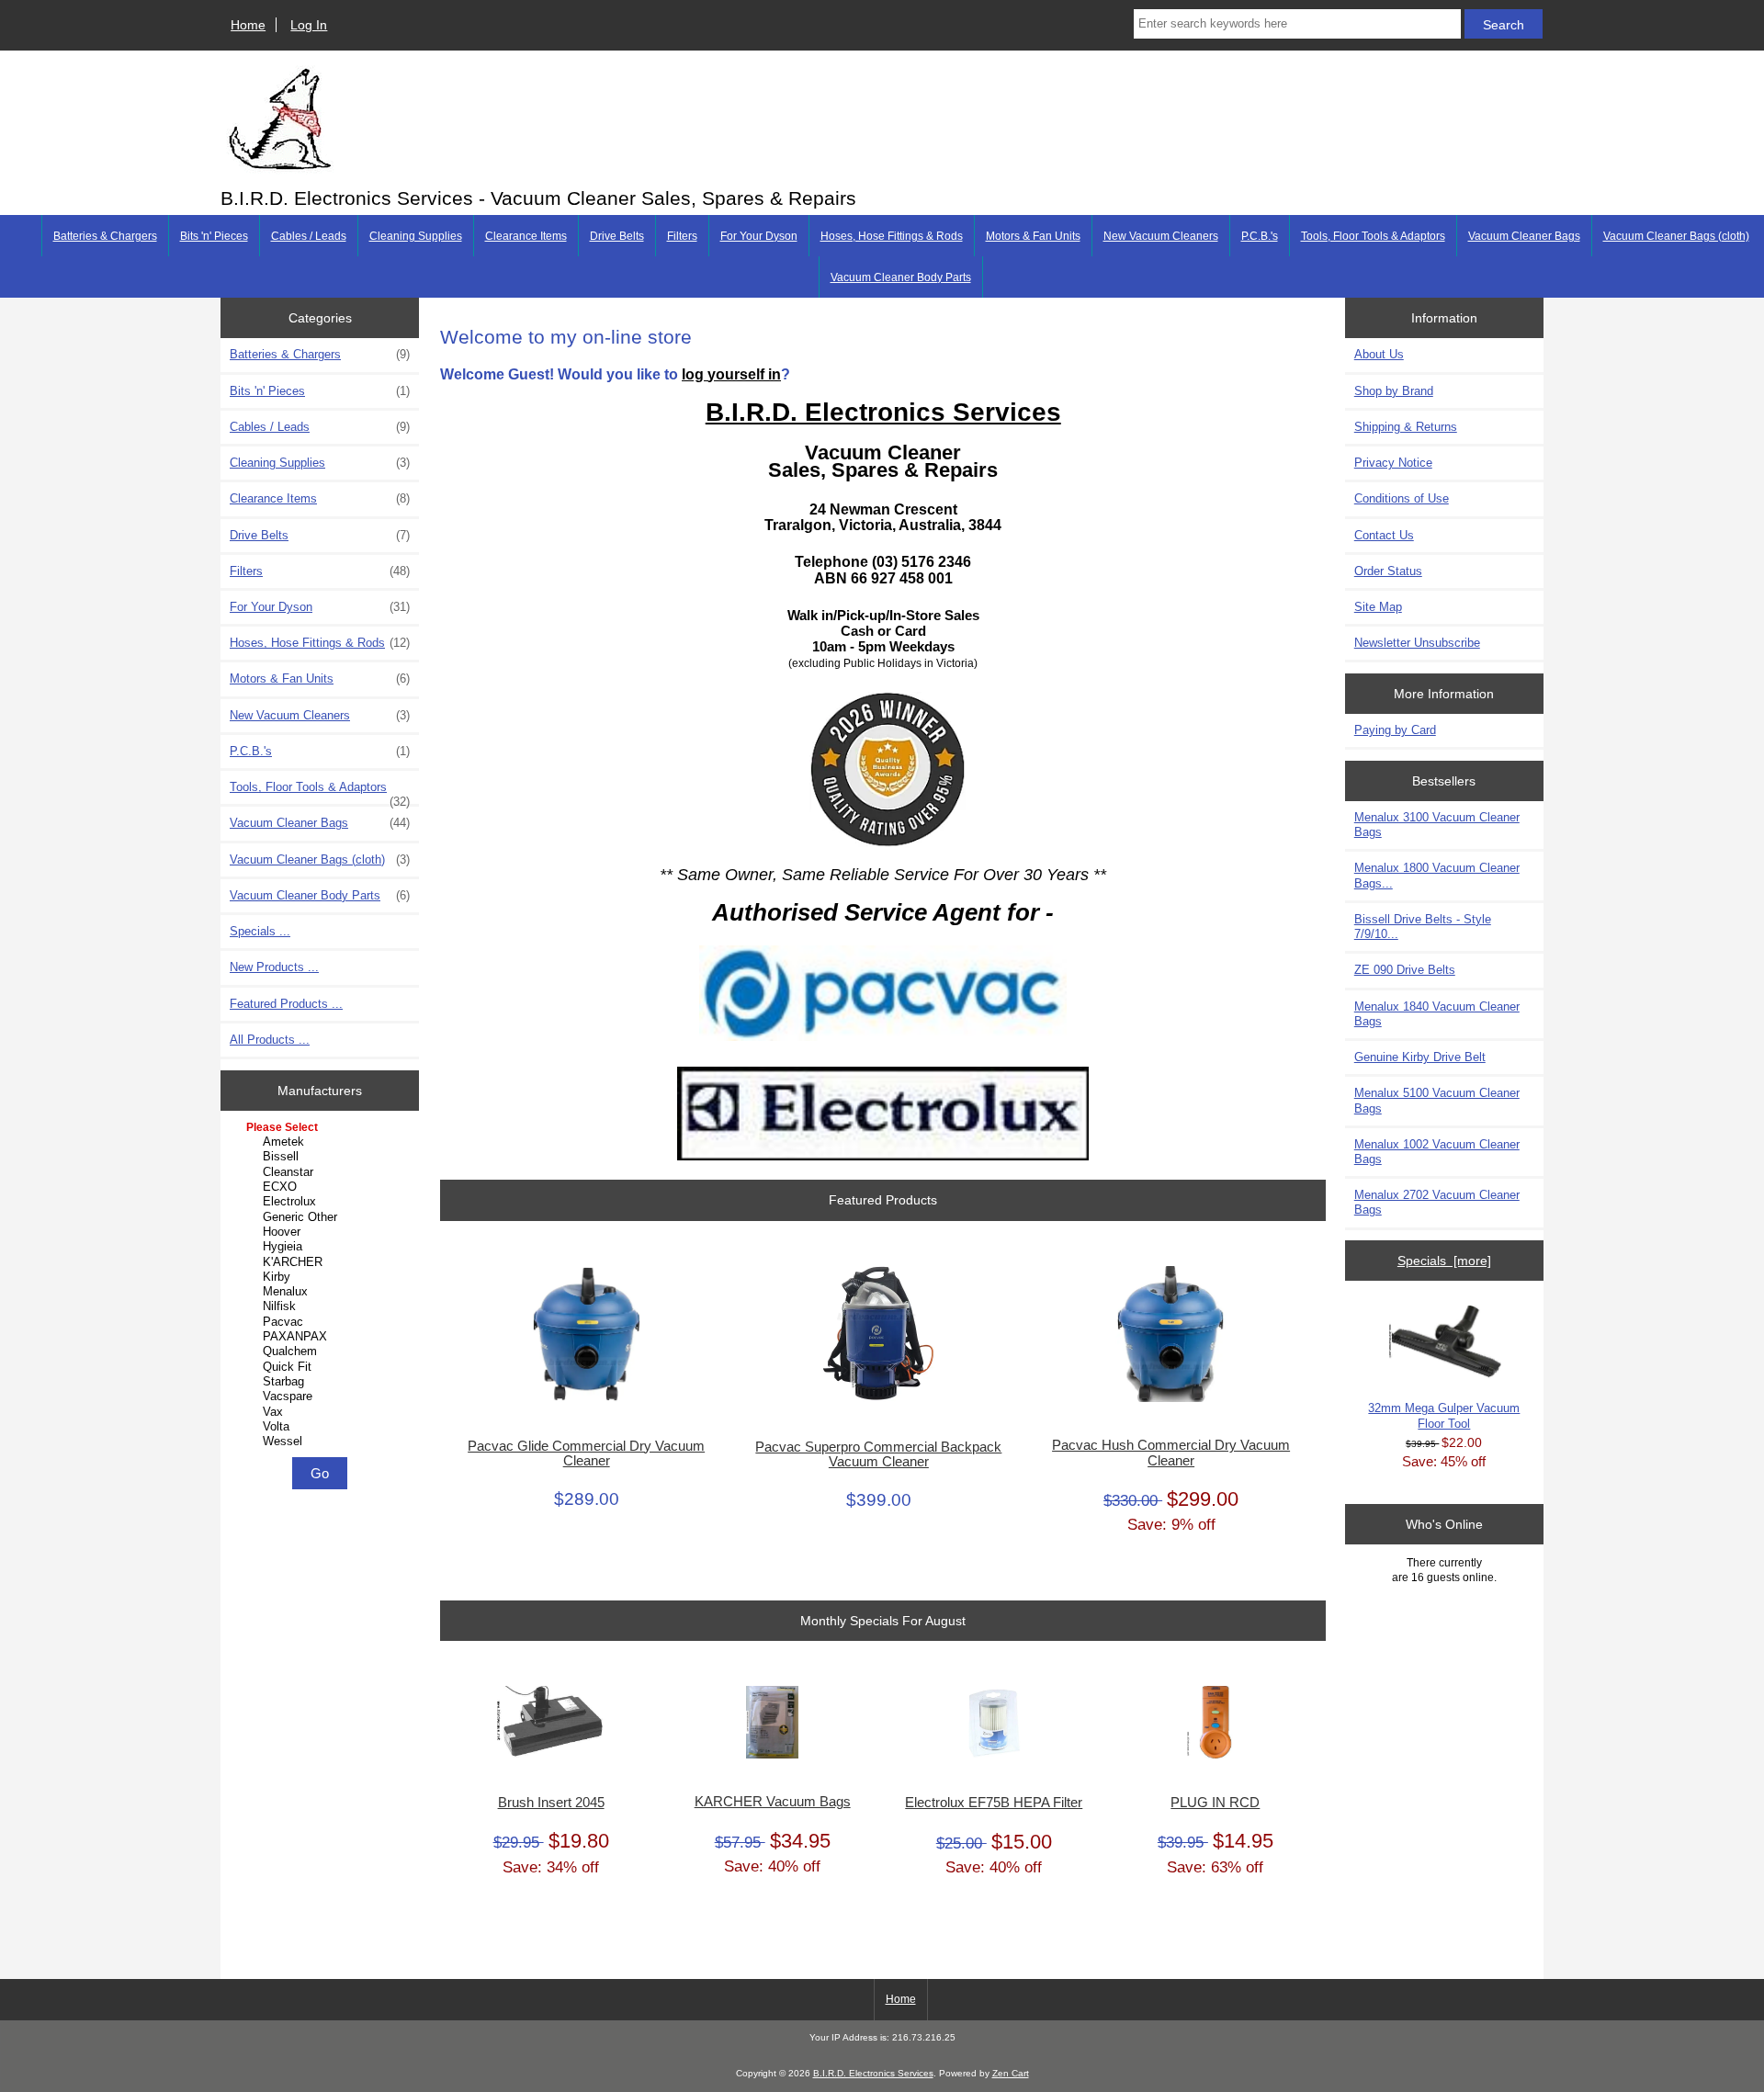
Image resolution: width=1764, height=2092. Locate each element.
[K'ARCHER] (322, 1262)
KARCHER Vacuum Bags (773, 1802)
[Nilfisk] (322, 1306)
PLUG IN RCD (1215, 1803)
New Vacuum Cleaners (1161, 236)
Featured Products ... (286, 1004)
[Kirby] (322, 1277)
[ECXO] (322, 1187)
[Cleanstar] (322, 1172)
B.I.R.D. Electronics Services (873, 2073)
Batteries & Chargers (105, 236)
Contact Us (1384, 535)
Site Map (1378, 607)
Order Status (1388, 571)
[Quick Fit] (322, 1367)
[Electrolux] (322, 1202)
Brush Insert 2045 (551, 1803)
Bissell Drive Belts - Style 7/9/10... (1423, 927)
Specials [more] (1444, 1261)
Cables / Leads (309, 236)
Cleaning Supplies (416, 236)
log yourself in (731, 374)
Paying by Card (1395, 730)
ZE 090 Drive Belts (1405, 970)
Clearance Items (526, 236)
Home (248, 25)
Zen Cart (1011, 2073)
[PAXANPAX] (322, 1337)
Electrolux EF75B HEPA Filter (994, 1803)
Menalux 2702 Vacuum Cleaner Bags (1437, 1202)
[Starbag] (322, 1382)
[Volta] (322, 1427)
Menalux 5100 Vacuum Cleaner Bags (1437, 1100)
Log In (309, 25)
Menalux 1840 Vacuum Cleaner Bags (1437, 1014)
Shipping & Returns (1406, 427)
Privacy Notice (1393, 463)
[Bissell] (322, 1157)
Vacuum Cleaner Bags (1524, 236)
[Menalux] (322, 1292)
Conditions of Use (1402, 498)
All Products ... (270, 1040)
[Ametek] (322, 1142)
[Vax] (322, 1412)
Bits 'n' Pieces (214, 236)
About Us (1379, 354)
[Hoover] (322, 1232)
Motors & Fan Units (1033, 236)
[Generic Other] (322, 1217)
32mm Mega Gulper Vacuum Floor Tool (1444, 1415)
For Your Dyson (759, 236)
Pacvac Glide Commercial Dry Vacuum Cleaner (586, 1453)
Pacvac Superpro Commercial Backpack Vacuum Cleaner (878, 1454)
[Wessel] (322, 1442)
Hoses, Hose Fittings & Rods (892, 236)
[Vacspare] (322, 1397)
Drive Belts (617, 236)
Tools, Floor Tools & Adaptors (1373, 236)
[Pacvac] (322, 1322)
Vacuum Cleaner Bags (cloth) (1676, 236)
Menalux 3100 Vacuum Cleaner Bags (1437, 825)
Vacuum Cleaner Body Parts (901, 277)
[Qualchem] (322, 1351)
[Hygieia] (322, 1247)
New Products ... (274, 967)
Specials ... (260, 931)
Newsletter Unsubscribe (1417, 643)
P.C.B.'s (1260, 236)
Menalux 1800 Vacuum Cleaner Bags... (1437, 875)
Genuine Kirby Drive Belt (1420, 1057)
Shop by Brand (1394, 391)
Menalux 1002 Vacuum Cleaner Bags (1437, 1152)
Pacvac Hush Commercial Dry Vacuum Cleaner (1171, 1453)
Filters (682, 236)
